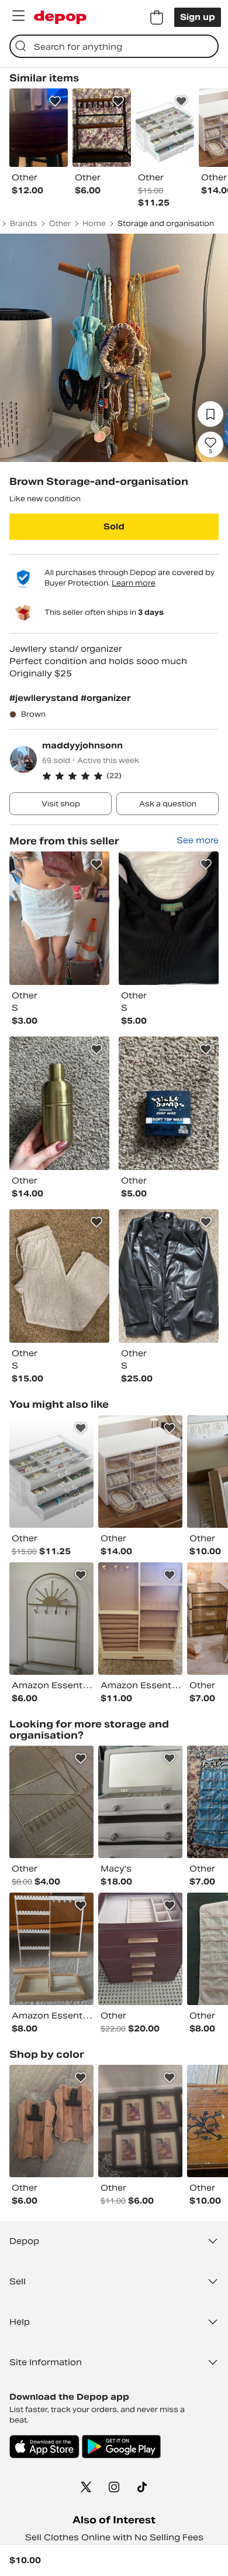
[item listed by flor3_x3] (140, 2121)
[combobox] (114, 46)
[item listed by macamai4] (51, 1949)
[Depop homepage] (60, 17)
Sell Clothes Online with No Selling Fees (114, 2537)
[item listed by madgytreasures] (140, 1472)
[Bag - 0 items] (157, 18)
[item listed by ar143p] (51, 1472)
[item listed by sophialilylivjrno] (51, 1802)
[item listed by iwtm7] (140, 1802)
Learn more (134, 583)
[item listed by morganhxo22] (140, 1949)
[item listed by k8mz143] (51, 2121)
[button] (130, 776)
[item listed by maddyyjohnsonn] (59, 918)
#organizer (106, 698)
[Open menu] (18, 16)
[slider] (114, 348)
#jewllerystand (45, 698)
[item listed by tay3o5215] (140, 1619)
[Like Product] (55, 101)
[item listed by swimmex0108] (51, 1619)
